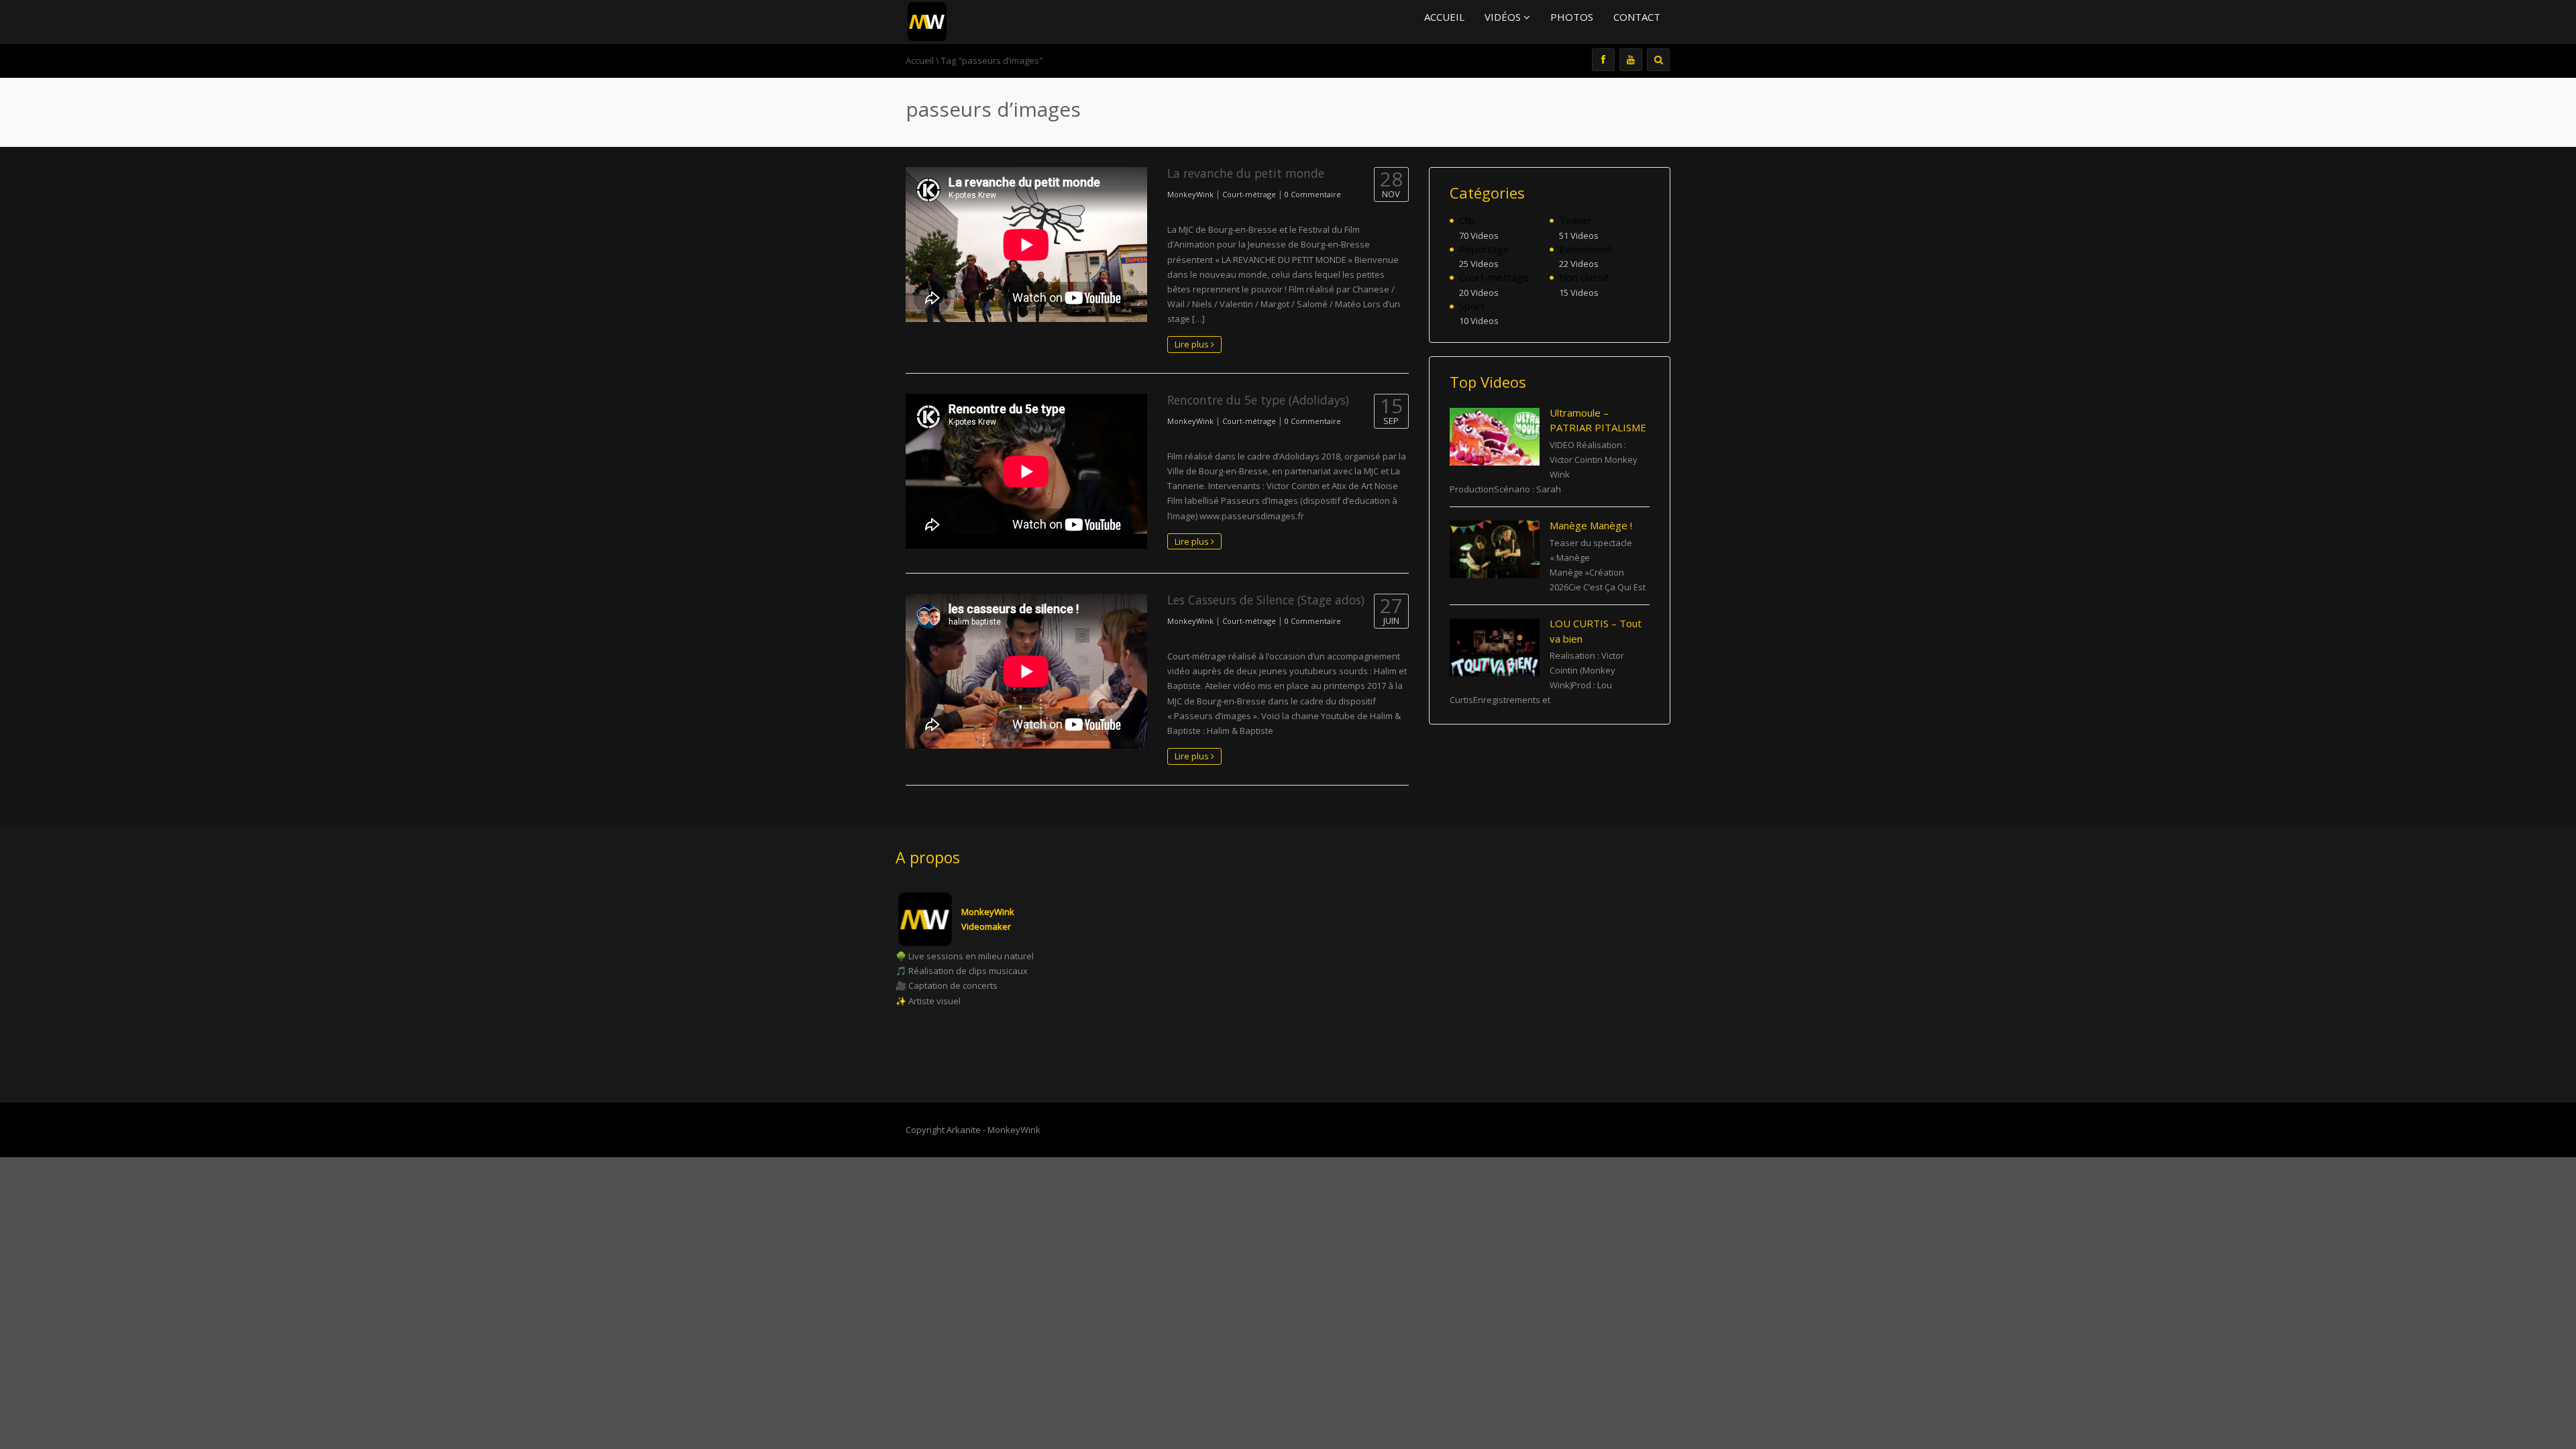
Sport (1472, 306)
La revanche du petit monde (1246, 173)
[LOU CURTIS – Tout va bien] (1495, 647)
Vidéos (1504, 17)
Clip (1467, 220)
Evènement (1586, 249)
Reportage (1484, 249)
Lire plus (1193, 344)
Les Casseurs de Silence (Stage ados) (1266, 600)
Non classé (1584, 277)
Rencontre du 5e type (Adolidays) (1258, 400)
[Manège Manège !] (1495, 549)
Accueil (1444, 17)
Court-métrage (1249, 194)
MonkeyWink (1190, 194)
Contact (1637, 17)
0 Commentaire (1313, 194)
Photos (1572, 17)
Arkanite (964, 1130)
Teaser (1576, 220)
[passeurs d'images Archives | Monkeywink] (927, 20)
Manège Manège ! (1591, 525)
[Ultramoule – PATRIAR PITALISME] (1495, 437)
